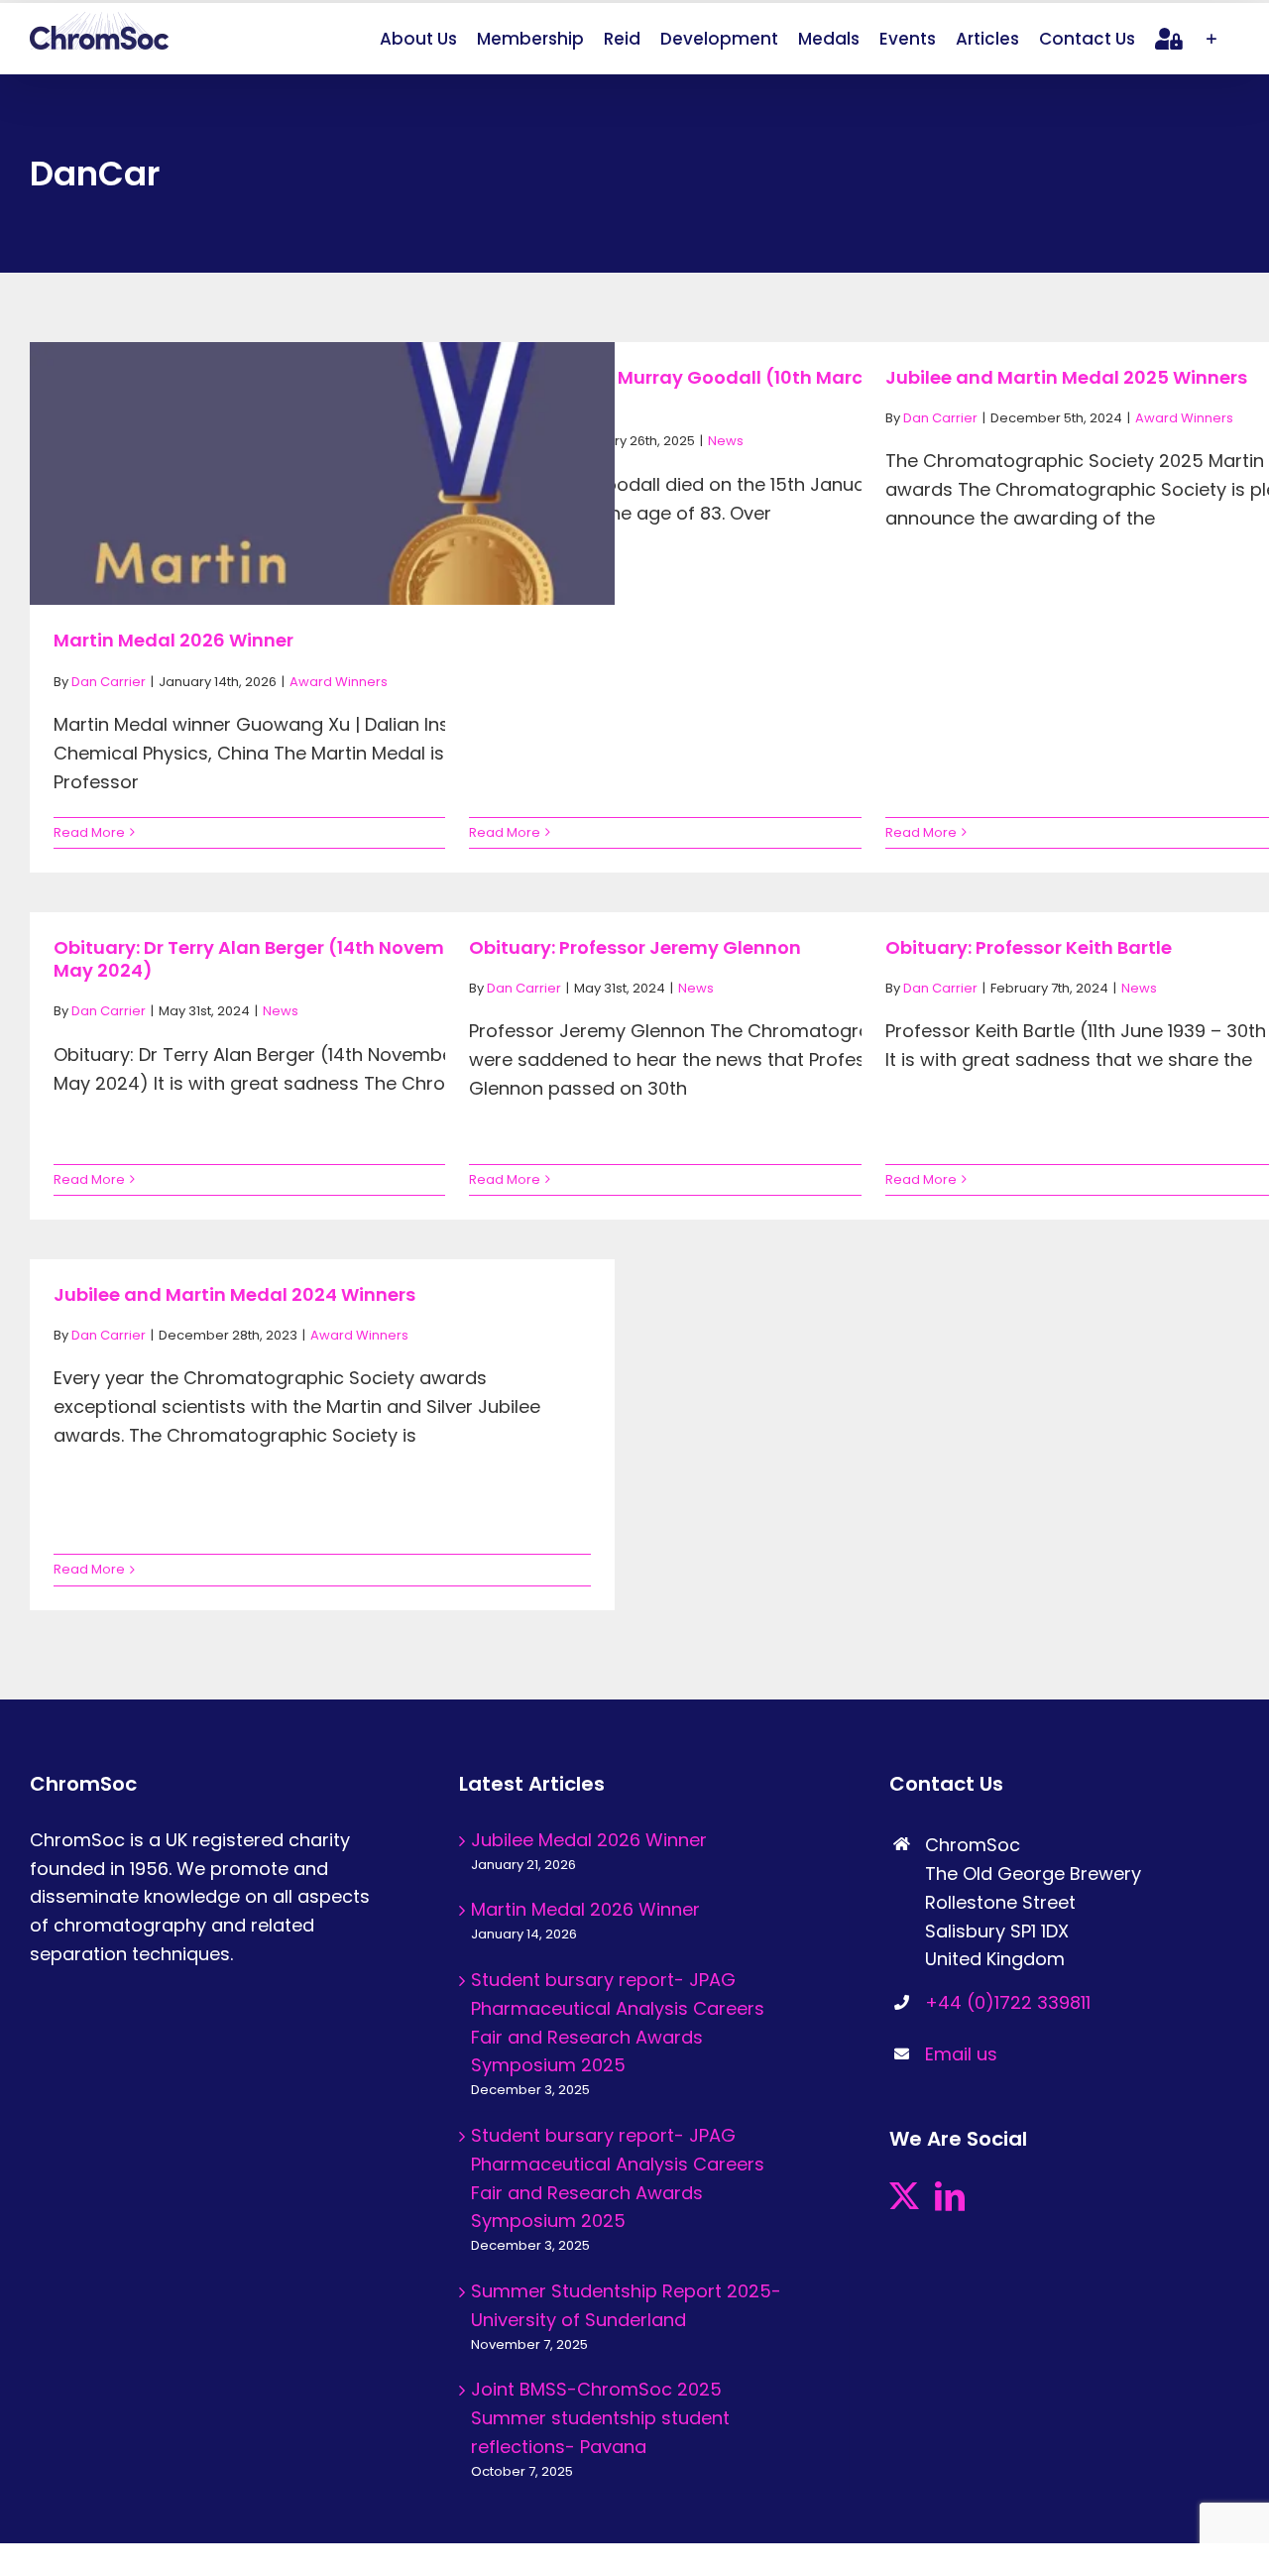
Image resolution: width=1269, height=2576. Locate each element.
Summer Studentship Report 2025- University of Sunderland (626, 2305)
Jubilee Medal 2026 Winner (589, 1840)
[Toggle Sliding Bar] (1211, 39)
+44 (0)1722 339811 (1008, 2002)
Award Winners (339, 682)
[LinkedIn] (950, 2196)
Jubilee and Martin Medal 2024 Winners (234, 1294)
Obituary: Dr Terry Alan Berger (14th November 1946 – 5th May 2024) (312, 959)
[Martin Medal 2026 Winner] (322, 537)
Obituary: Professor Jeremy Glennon (635, 947)
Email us (961, 2054)
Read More (89, 832)
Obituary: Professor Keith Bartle (1029, 947)
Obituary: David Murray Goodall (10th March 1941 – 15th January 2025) (720, 389)
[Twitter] (904, 2196)
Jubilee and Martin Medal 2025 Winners (1066, 377)
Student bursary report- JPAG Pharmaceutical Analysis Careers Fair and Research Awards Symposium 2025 (618, 2022)
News (726, 441)
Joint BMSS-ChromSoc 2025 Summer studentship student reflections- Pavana (600, 2418)
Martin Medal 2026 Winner (173, 640)
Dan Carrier (109, 682)
